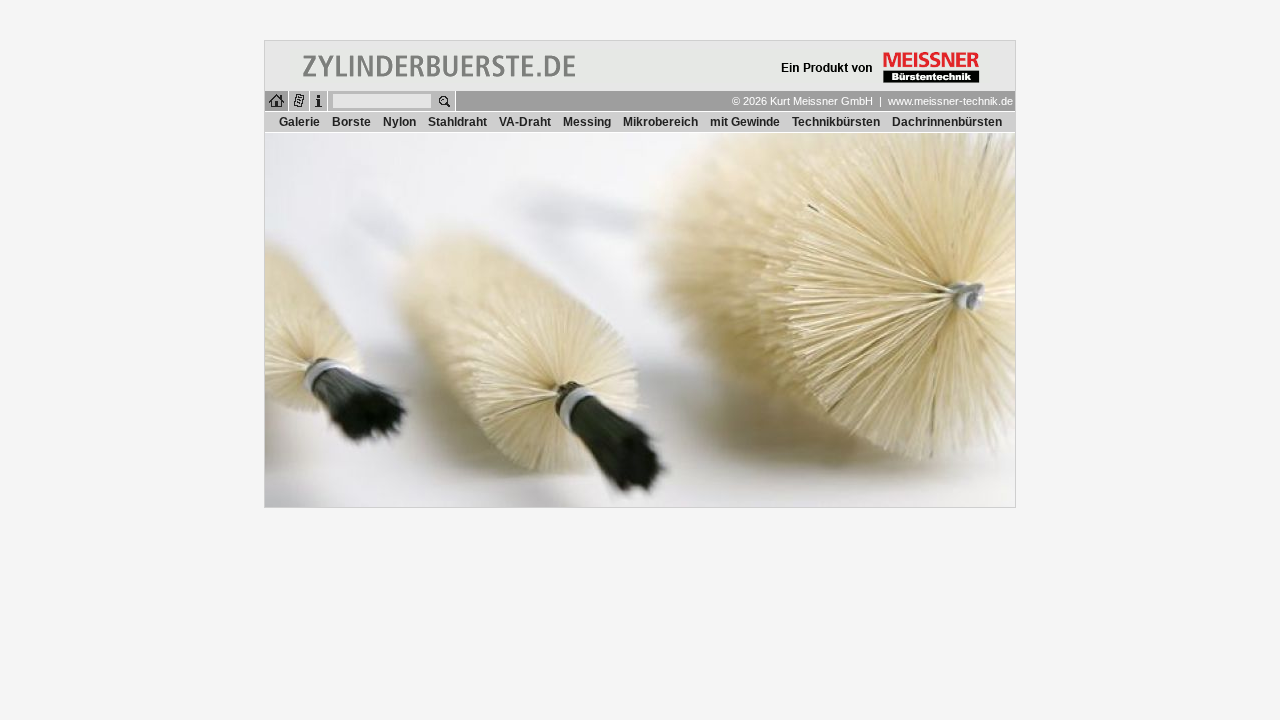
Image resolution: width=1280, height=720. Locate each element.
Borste (351, 122)
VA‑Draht (525, 122)
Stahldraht (457, 122)
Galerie (299, 122)
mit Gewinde (745, 122)
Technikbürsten (836, 122)
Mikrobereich (660, 122)
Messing (587, 122)
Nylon (399, 122)
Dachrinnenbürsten (947, 122)
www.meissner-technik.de (950, 101)
